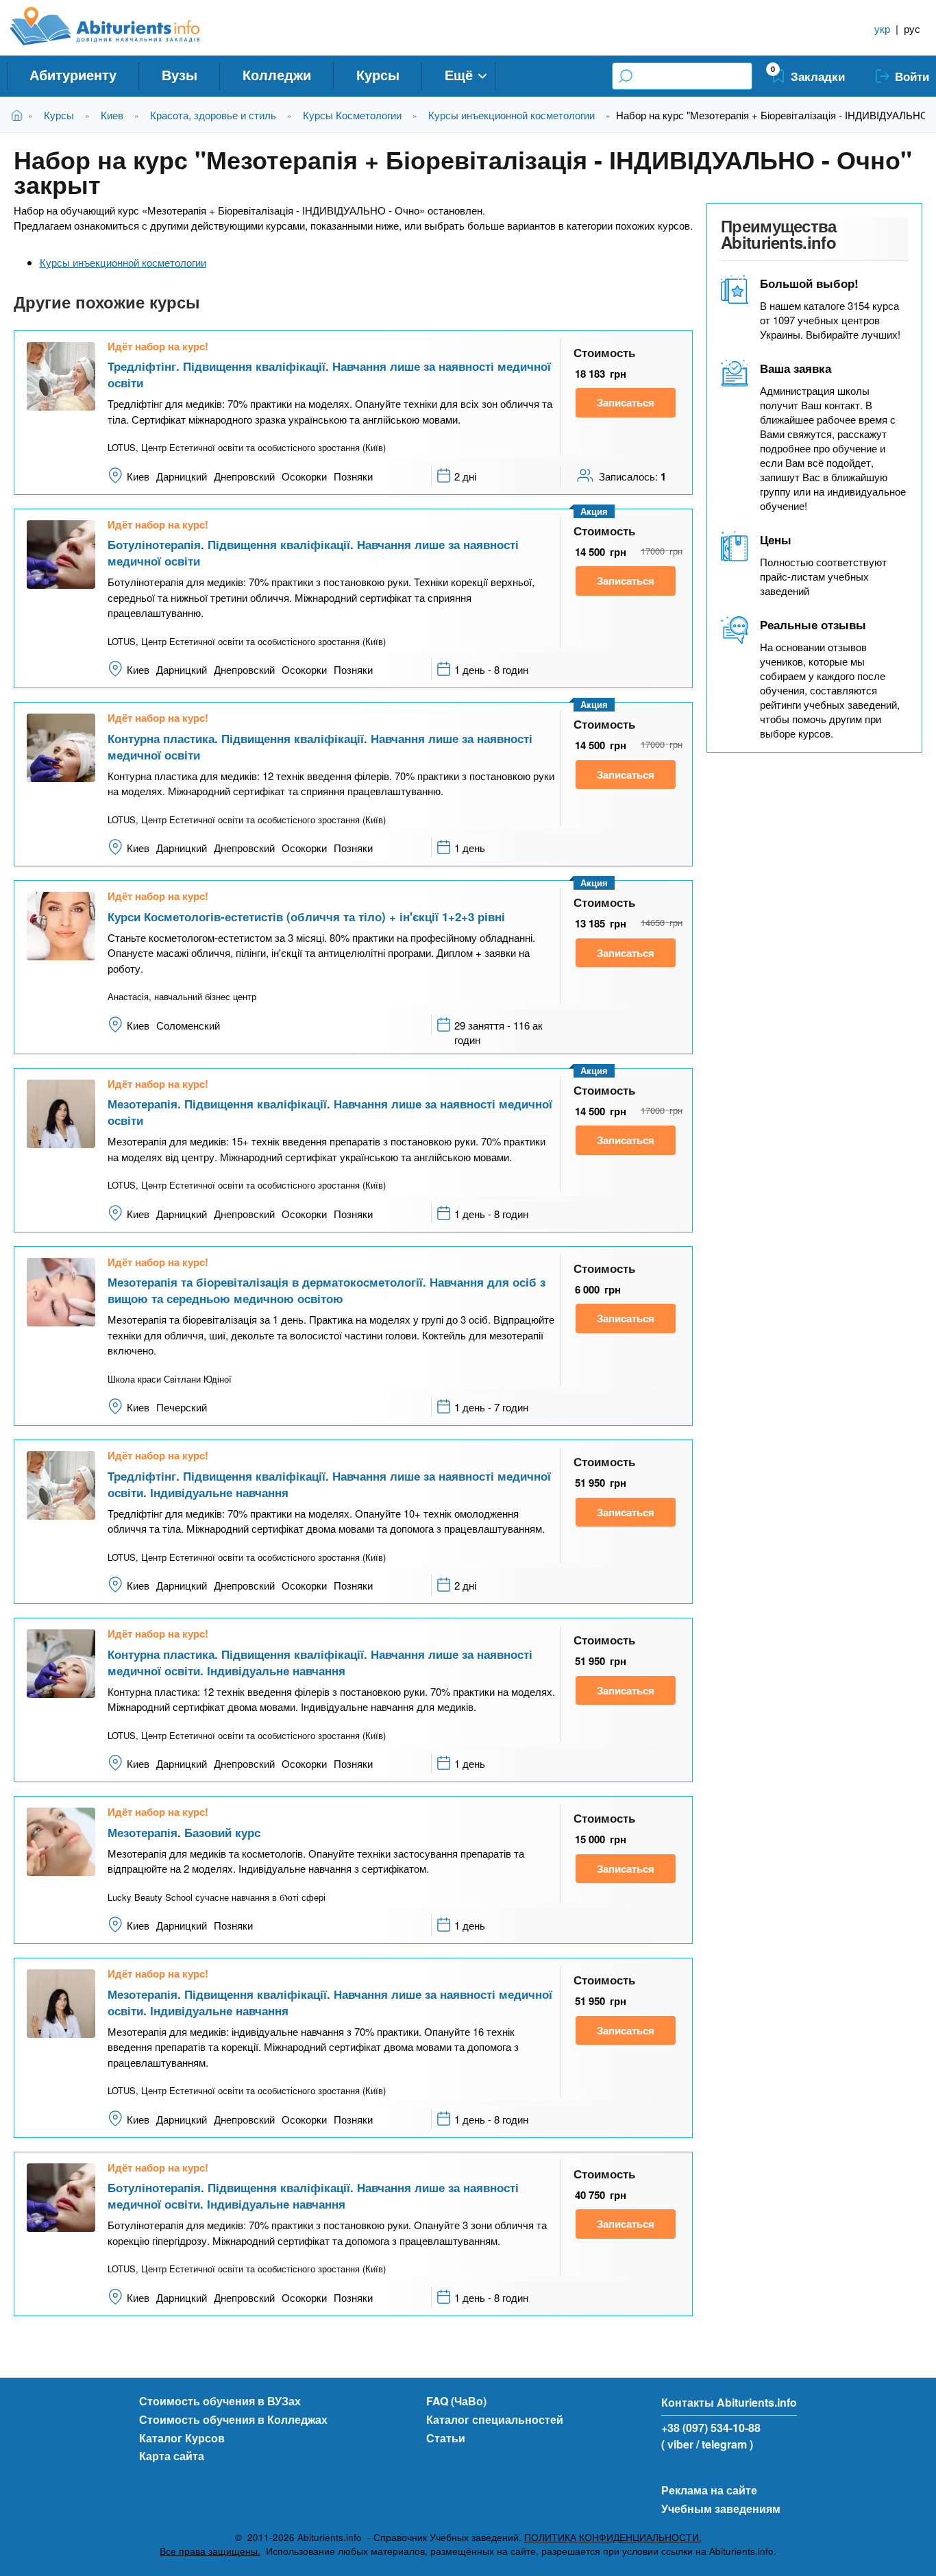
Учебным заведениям (721, 2508)
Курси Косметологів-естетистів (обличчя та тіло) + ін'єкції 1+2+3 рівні (306, 916)
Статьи (446, 2438)
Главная (20, 115)
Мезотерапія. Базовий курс (184, 1832)
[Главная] (120, 26)
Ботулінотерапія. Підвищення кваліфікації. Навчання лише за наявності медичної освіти (313, 552)
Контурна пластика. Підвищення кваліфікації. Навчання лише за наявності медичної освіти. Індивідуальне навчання (320, 1662)
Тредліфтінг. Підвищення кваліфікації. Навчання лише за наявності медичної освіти (329, 374)
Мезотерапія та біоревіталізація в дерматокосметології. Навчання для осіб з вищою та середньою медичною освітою (327, 1290)
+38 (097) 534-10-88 (711, 2428)
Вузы (180, 74)
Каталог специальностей (495, 2419)
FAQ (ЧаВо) (456, 2401)
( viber (677, 2444)
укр (882, 28)
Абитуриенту (73, 74)
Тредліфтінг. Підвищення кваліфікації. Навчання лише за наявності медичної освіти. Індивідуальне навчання (329, 1484)
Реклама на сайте (709, 2490)
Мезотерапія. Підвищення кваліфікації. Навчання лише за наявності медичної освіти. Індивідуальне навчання (330, 2002)
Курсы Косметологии (352, 115)
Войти (912, 76)
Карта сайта (172, 2456)
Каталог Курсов (182, 2438)
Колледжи (277, 74)
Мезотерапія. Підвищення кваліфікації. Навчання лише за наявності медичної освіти (330, 1112)
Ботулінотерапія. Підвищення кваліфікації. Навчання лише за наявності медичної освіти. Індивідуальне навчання (313, 2196)
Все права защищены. (210, 2551)
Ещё (459, 74)
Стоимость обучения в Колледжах (233, 2419)
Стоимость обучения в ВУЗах (220, 2401)
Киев (112, 115)
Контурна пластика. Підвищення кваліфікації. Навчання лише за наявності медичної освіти (320, 746)
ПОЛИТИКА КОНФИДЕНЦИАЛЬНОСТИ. (613, 2537)
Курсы (378, 74)
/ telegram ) (725, 2444)
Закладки (818, 76)
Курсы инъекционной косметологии (512, 115)
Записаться (626, 402)
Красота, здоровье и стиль (213, 115)
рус (912, 28)
